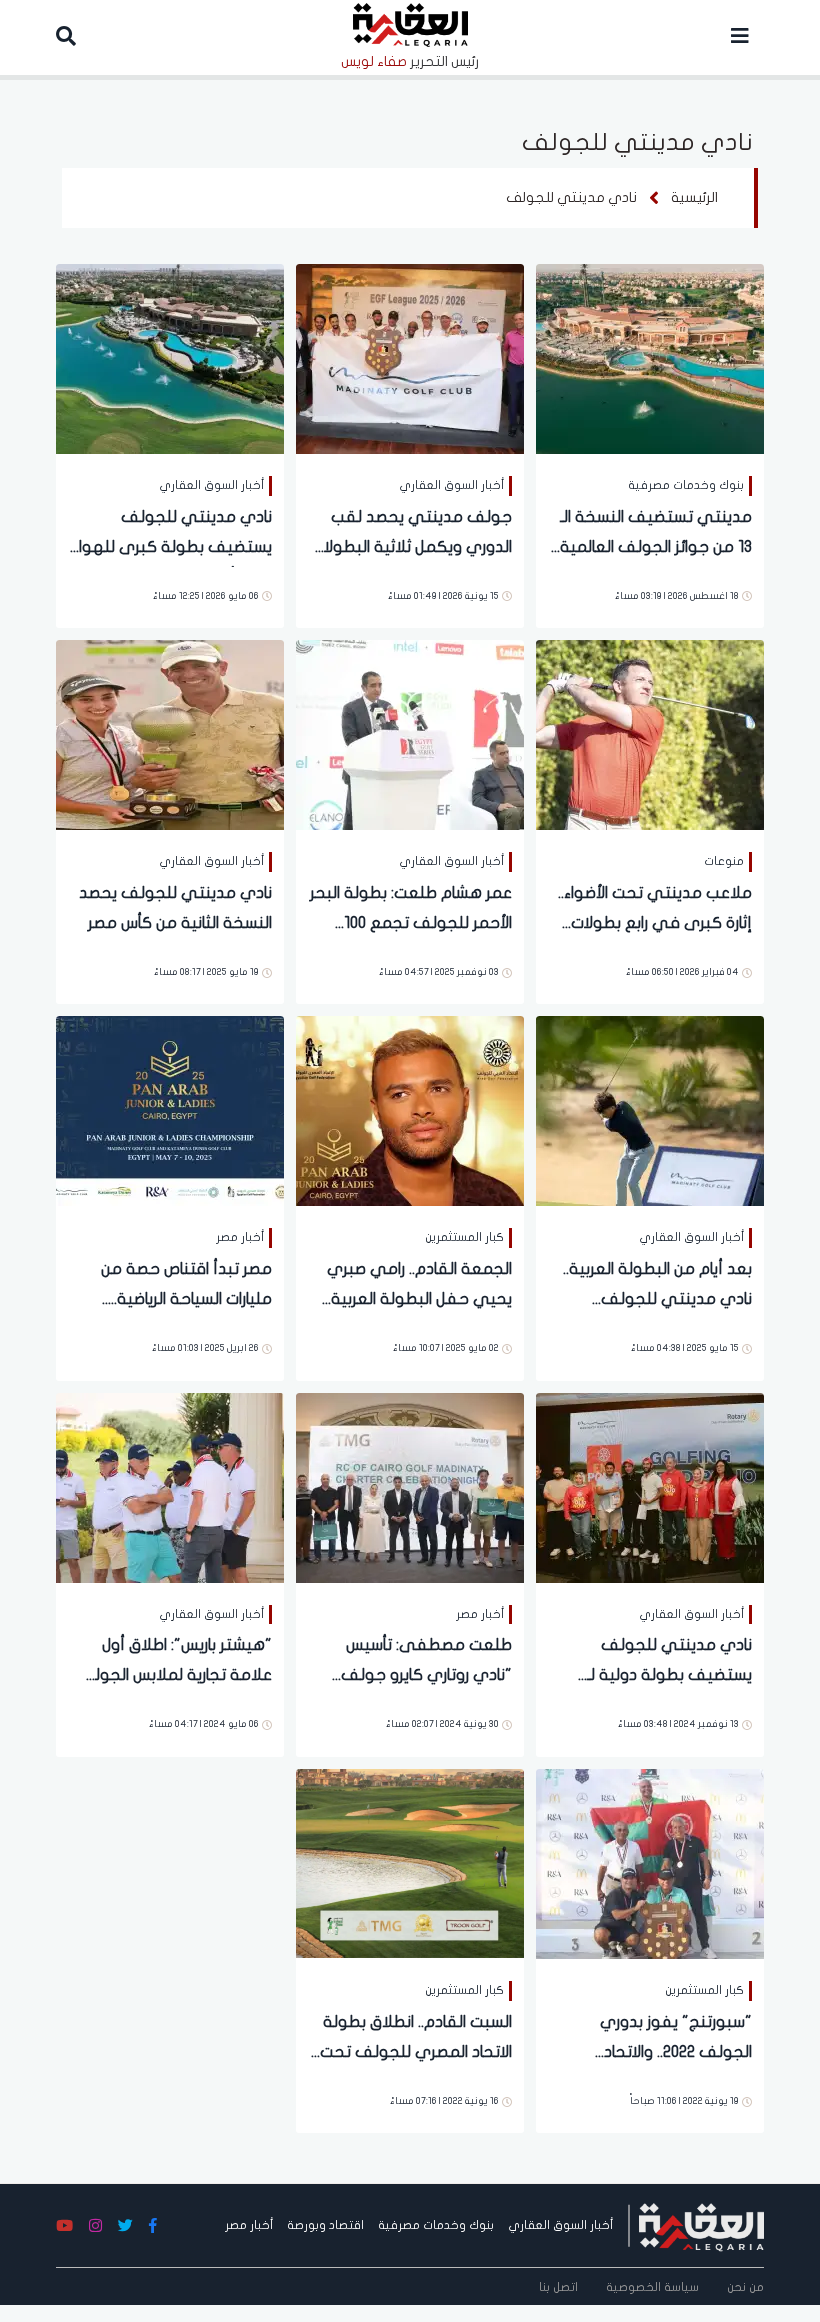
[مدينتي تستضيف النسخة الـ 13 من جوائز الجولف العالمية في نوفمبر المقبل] (650, 357)
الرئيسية (694, 197)
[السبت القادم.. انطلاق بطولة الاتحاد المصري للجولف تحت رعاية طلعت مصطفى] (410, 1862)
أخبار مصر (249, 2225)
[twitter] (125, 2226)
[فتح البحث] (66, 37)
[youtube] (64, 2226)
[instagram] (95, 2226)
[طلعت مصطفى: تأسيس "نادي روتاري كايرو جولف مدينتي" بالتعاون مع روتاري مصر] (410, 1486)
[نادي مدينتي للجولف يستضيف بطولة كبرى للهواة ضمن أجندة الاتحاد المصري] (170, 357)
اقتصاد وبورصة (325, 2225)
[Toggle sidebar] (740, 37)
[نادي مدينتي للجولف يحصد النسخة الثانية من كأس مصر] (170, 733)
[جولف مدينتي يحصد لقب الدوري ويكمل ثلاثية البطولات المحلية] (410, 357)
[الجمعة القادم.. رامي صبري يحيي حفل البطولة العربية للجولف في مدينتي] (410, 1109)
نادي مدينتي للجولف (571, 197)
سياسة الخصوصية (652, 2287)
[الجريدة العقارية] (701, 2225)
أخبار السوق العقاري (560, 2225)
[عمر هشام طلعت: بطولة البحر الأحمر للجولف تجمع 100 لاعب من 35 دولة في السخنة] (410, 733)
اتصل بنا (558, 2287)
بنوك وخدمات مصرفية (436, 2225)
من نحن (745, 2287)
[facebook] (153, 2226)
